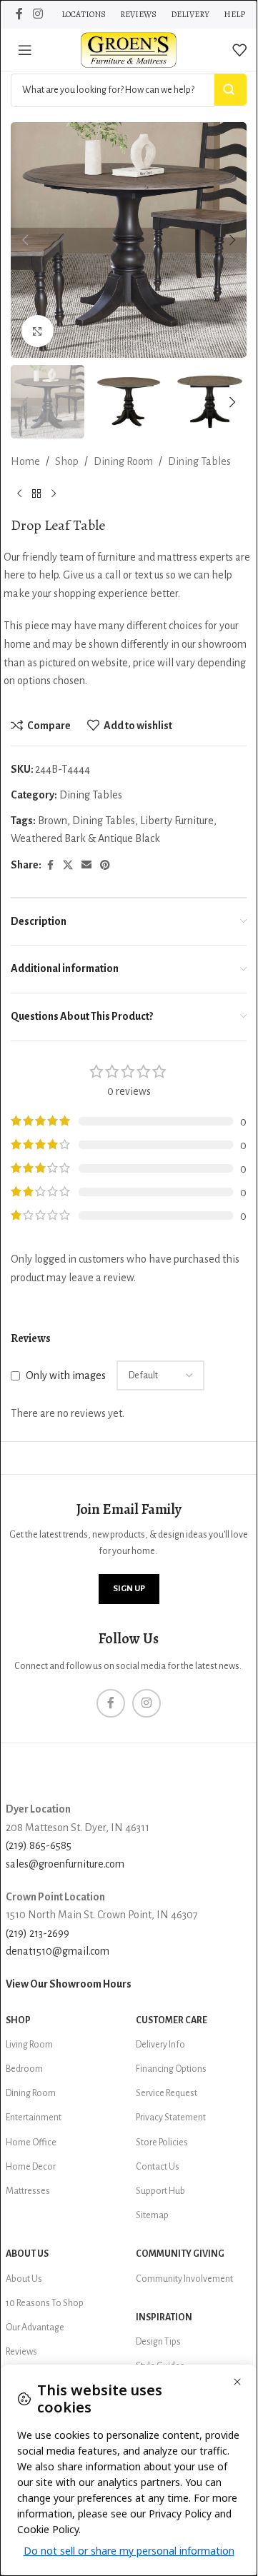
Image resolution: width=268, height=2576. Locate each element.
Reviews (21, 2352)
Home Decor (31, 2167)
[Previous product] (19, 494)
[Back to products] (36, 494)
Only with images (66, 1375)
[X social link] (68, 866)
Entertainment (34, 2118)
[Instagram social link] (38, 14)
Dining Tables (199, 461)
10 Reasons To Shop (45, 2303)
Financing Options (171, 2069)
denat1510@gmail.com (58, 1951)
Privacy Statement (171, 2118)
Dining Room (123, 461)
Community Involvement (184, 2279)
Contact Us (158, 2167)
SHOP (18, 2020)
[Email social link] (86, 866)
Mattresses (28, 2191)
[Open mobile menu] (25, 50)
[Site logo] (129, 49)
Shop (67, 461)
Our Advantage (35, 2327)
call (113, 575)
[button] (25, 240)
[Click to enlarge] (38, 331)
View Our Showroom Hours (69, 1984)
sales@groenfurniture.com (65, 1864)
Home (25, 461)
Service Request (167, 2093)
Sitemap (152, 2215)
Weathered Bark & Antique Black (85, 838)
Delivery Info (160, 2045)
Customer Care (172, 2020)
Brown (53, 821)
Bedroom (24, 2069)
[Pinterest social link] (105, 866)
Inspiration (164, 2317)
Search (230, 90)
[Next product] (54, 494)
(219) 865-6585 (39, 1845)
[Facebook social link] (19, 14)
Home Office (31, 2143)
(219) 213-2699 (38, 1933)
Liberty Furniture (177, 821)
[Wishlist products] (239, 50)
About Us (27, 2254)
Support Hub (160, 2191)
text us (149, 575)
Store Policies (162, 2143)
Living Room (29, 2045)
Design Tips (158, 2342)
